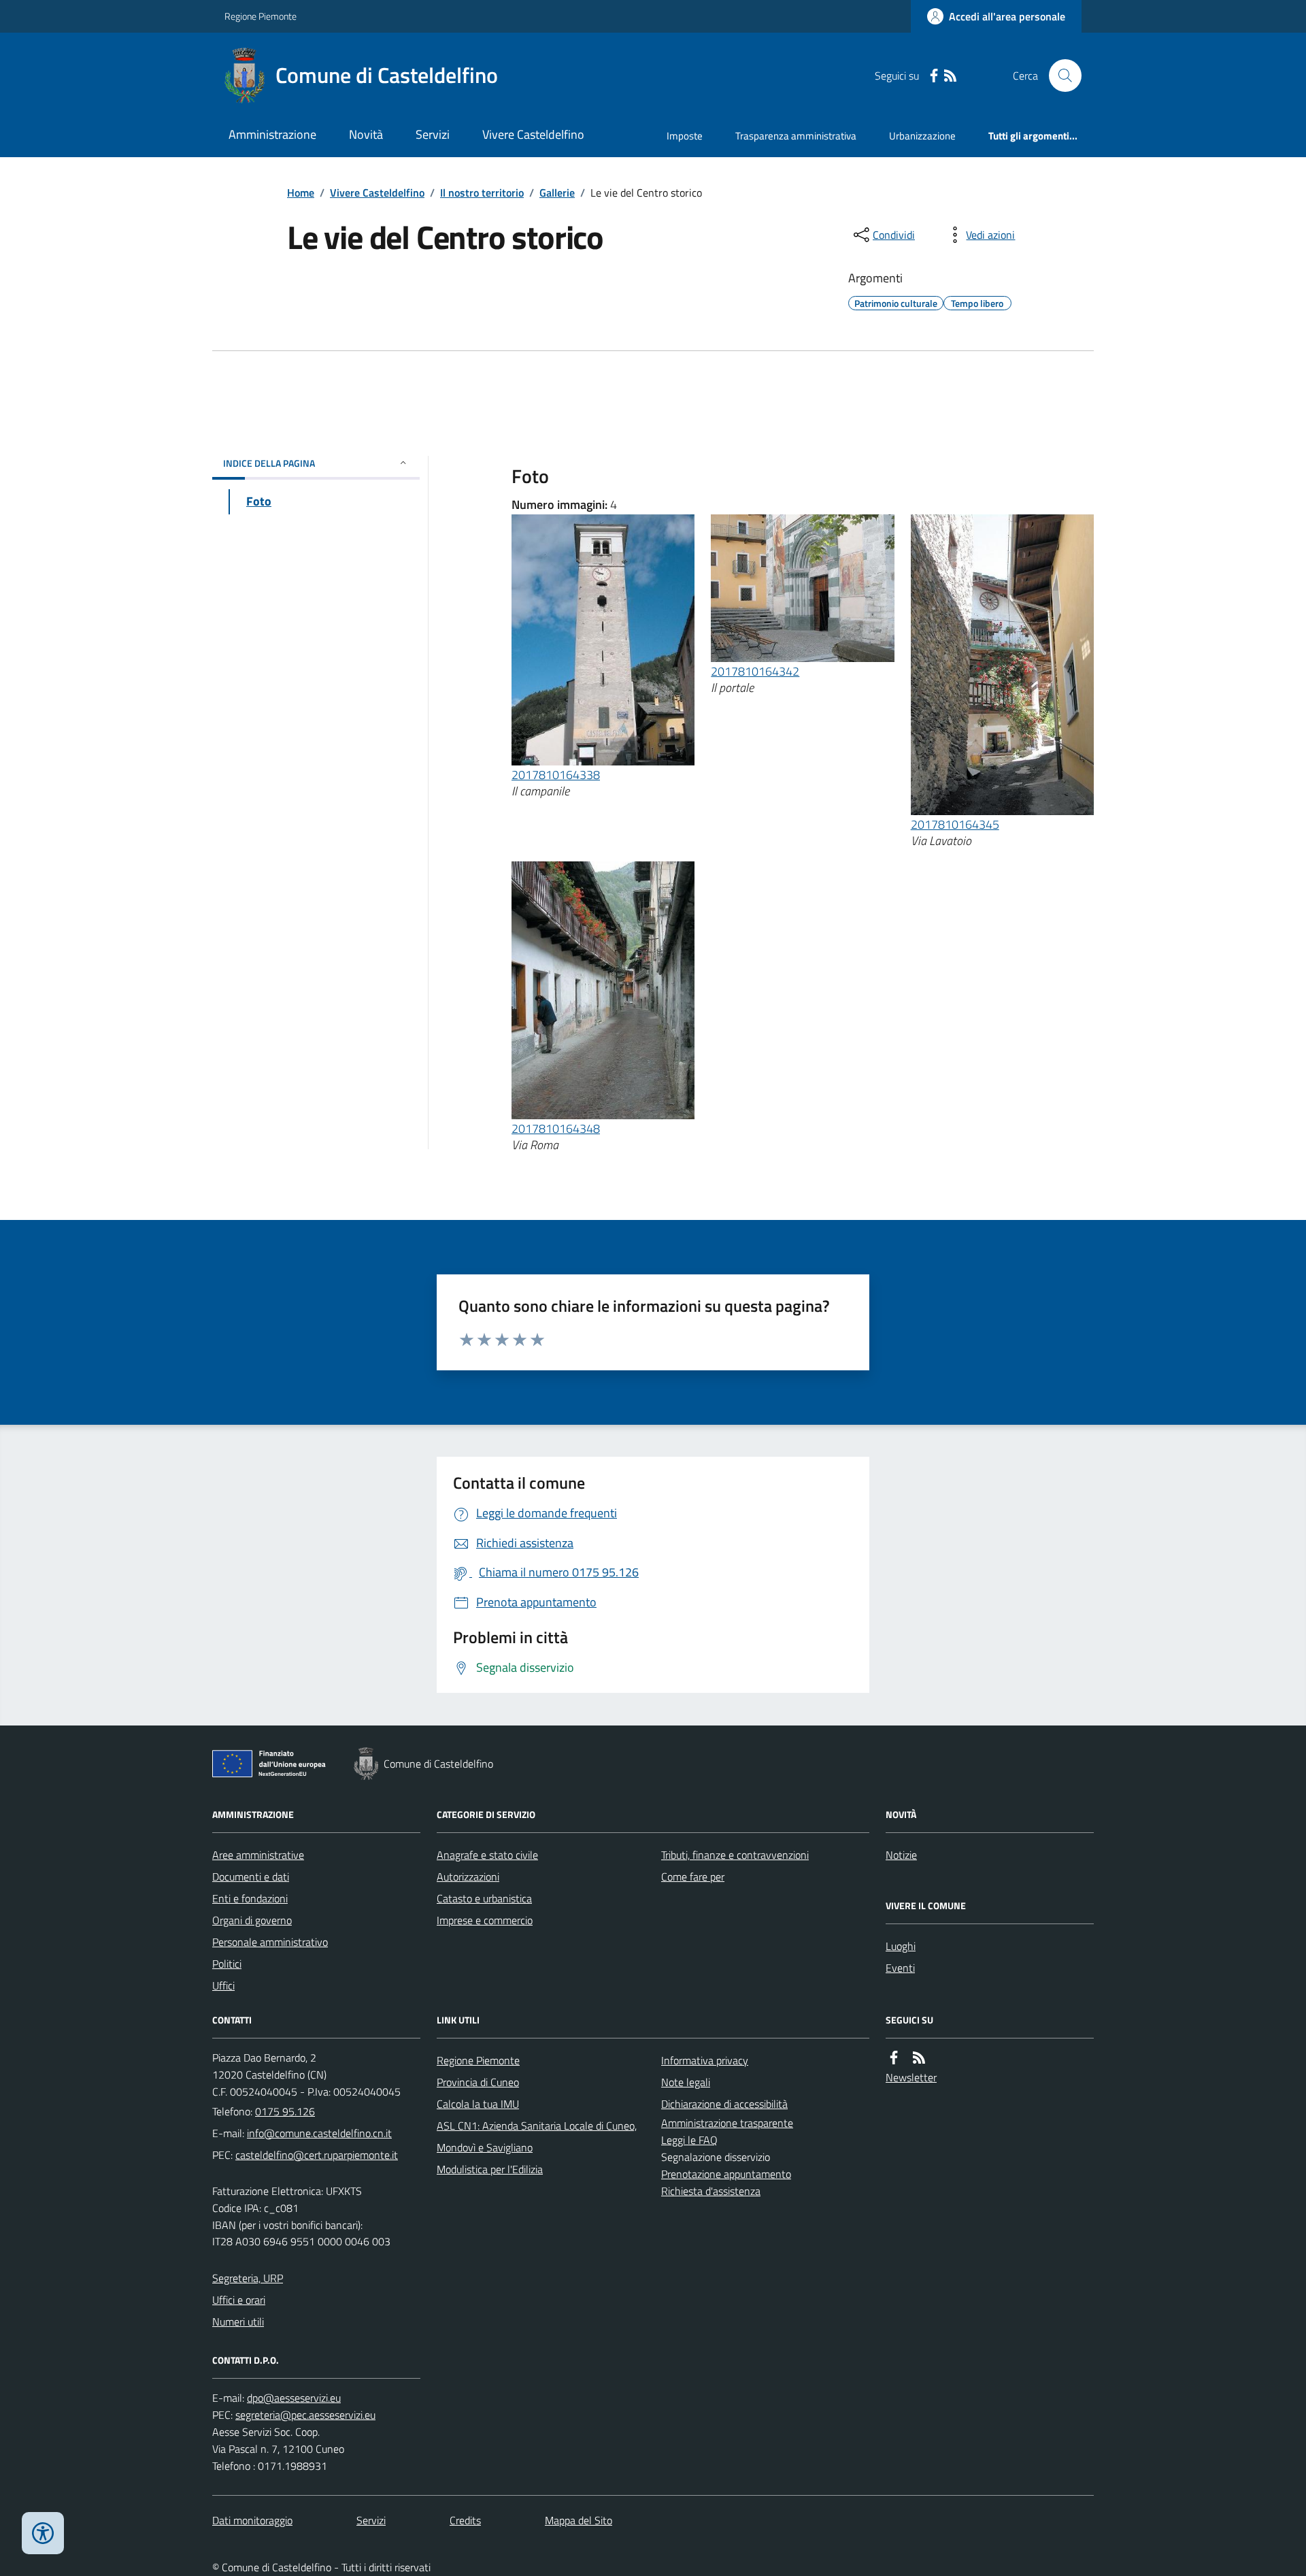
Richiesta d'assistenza (711, 2191)
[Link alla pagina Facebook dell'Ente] (894, 2058)
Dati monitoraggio (252, 2520)
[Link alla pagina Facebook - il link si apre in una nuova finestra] (934, 76)
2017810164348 (556, 1128)
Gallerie (557, 193)
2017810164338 (556, 775)
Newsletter (911, 2077)
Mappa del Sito (579, 2520)
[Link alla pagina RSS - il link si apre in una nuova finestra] (950, 76)
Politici (227, 1964)
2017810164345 (955, 824)
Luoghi (901, 1946)
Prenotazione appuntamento (726, 2174)
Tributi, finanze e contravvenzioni (735, 1855)
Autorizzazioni (468, 1877)
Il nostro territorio (482, 193)
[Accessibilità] (43, 2533)
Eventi (900, 1968)
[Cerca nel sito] (1060, 76)
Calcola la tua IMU (478, 2104)
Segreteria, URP (248, 2278)
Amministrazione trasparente (727, 2123)
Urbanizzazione (922, 136)
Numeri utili (238, 2322)
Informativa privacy (705, 2060)
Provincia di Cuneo (478, 2082)
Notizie (901, 1855)
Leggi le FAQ (689, 2140)
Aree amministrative (258, 1855)
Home (301, 193)
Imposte (685, 136)
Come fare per (693, 1877)
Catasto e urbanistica (484, 1898)
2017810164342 (755, 671)
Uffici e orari (239, 2300)
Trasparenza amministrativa (796, 136)
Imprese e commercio (485, 1920)
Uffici (223, 1985)
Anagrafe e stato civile (487, 1855)
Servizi (433, 134)
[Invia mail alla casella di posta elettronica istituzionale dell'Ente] (319, 2133)
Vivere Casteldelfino (533, 134)
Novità (366, 134)
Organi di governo (252, 1920)
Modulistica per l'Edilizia (490, 2169)
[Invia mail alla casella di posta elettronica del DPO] (294, 2398)
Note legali (686, 2082)
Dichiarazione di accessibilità (724, 2104)
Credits (465, 2520)
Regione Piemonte (261, 16)
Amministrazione (272, 134)
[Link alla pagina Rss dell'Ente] (919, 2058)
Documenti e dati (251, 1877)
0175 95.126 (285, 2111)
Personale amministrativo (270, 1942)
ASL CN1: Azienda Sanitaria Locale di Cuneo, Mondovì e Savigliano (537, 2136)
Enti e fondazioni (250, 1898)
